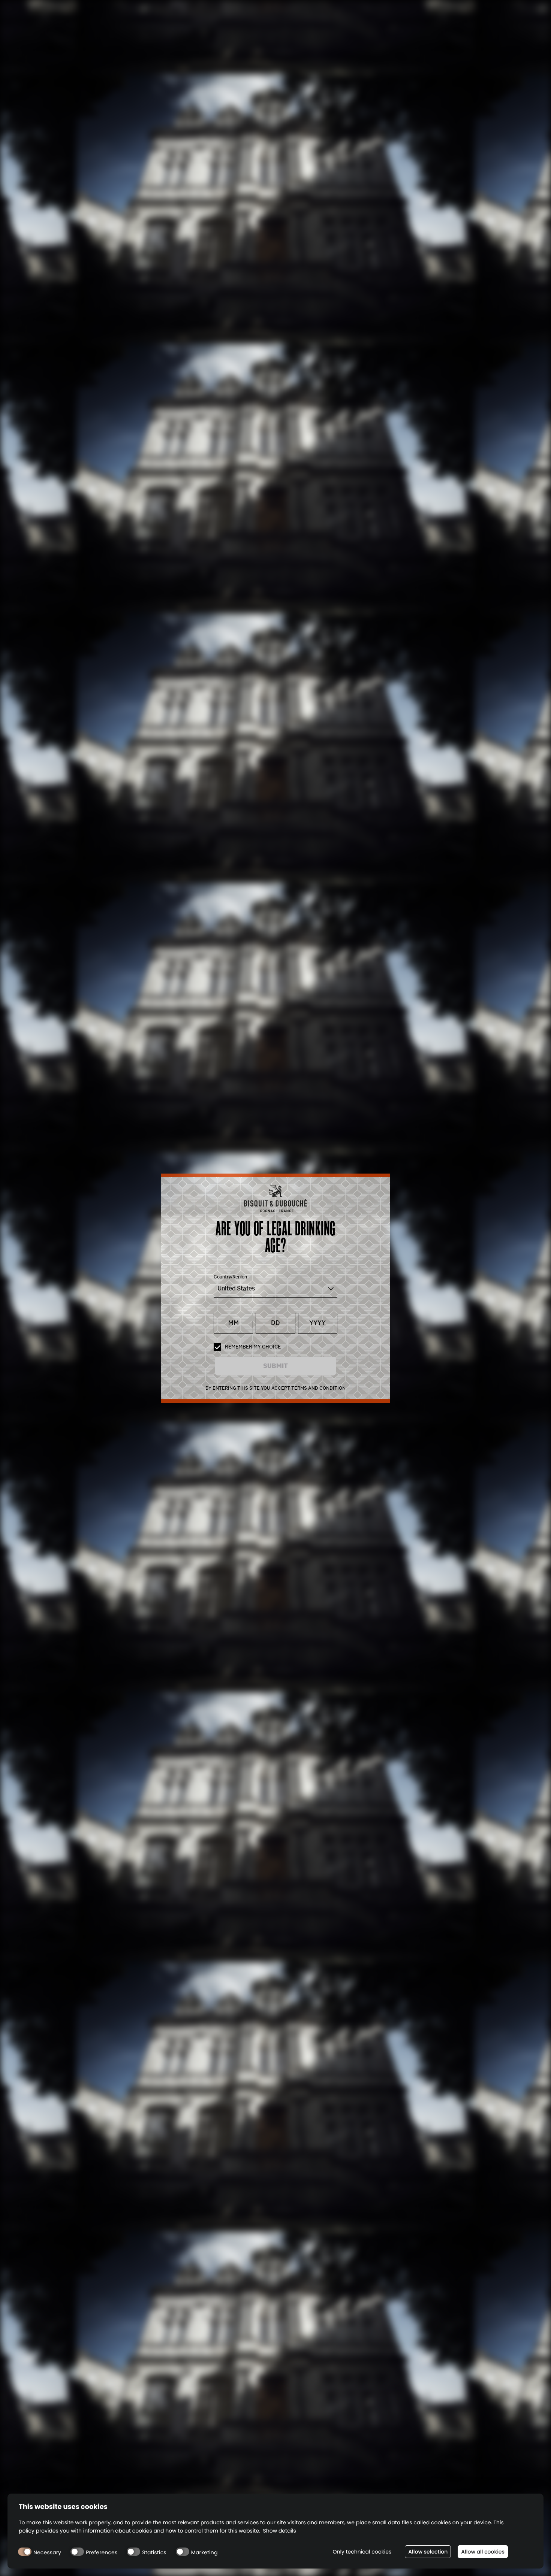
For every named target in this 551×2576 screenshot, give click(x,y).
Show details (280, 2531)
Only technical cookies (362, 2552)
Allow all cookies (483, 2552)
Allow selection (428, 2552)
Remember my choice (253, 1347)
